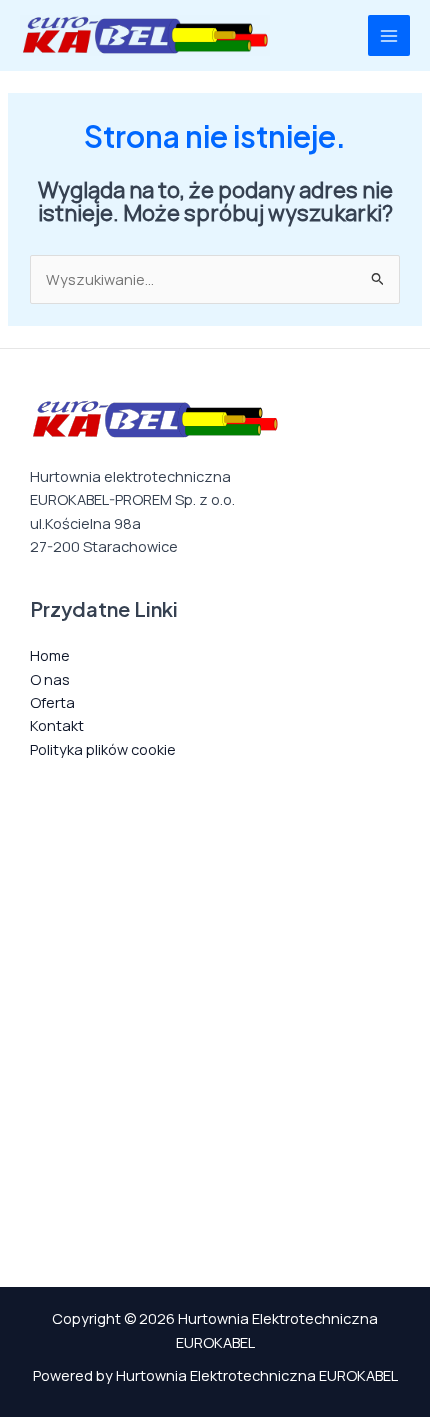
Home (50, 655)
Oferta (52, 702)
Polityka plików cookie (103, 749)
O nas (50, 679)
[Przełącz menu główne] (389, 36)
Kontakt (57, 725)
